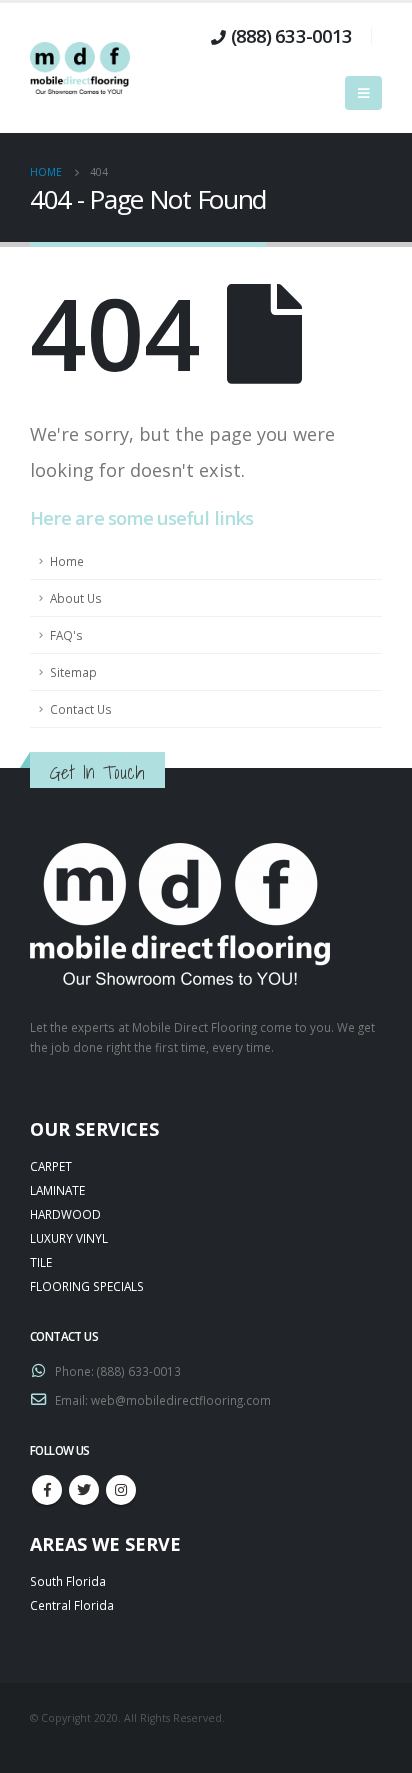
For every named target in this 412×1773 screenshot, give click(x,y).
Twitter (84, 1490)
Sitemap (73, 672)
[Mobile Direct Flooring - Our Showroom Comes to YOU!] (80, 68)
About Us (76, 598)
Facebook (47, 1490)
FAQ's (66, 635)
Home (67, 561)
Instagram (121, 1490)
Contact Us (81, 709)
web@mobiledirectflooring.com (181, 1400)
